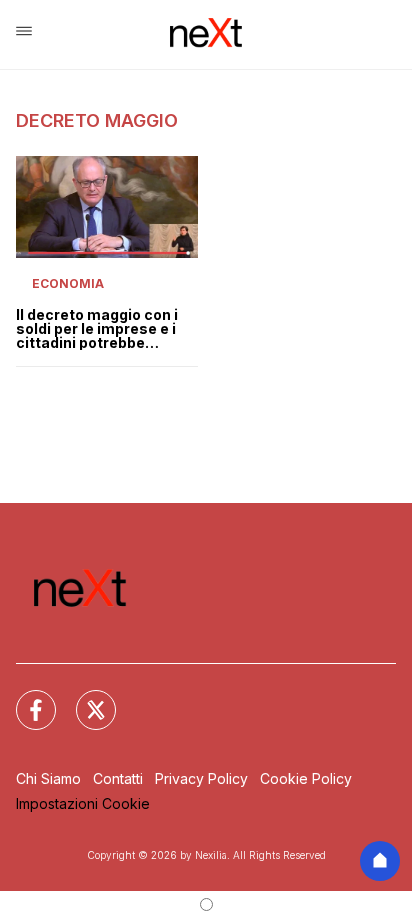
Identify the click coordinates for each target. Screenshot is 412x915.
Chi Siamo (48, 778)
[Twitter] (84, 698)
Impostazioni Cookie (83, 803)
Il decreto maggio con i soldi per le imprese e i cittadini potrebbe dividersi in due (97, 329)
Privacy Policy (201, 778)
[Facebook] (24, 698)
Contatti (118, 778)
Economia (68, 283)
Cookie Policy (306, 778)
